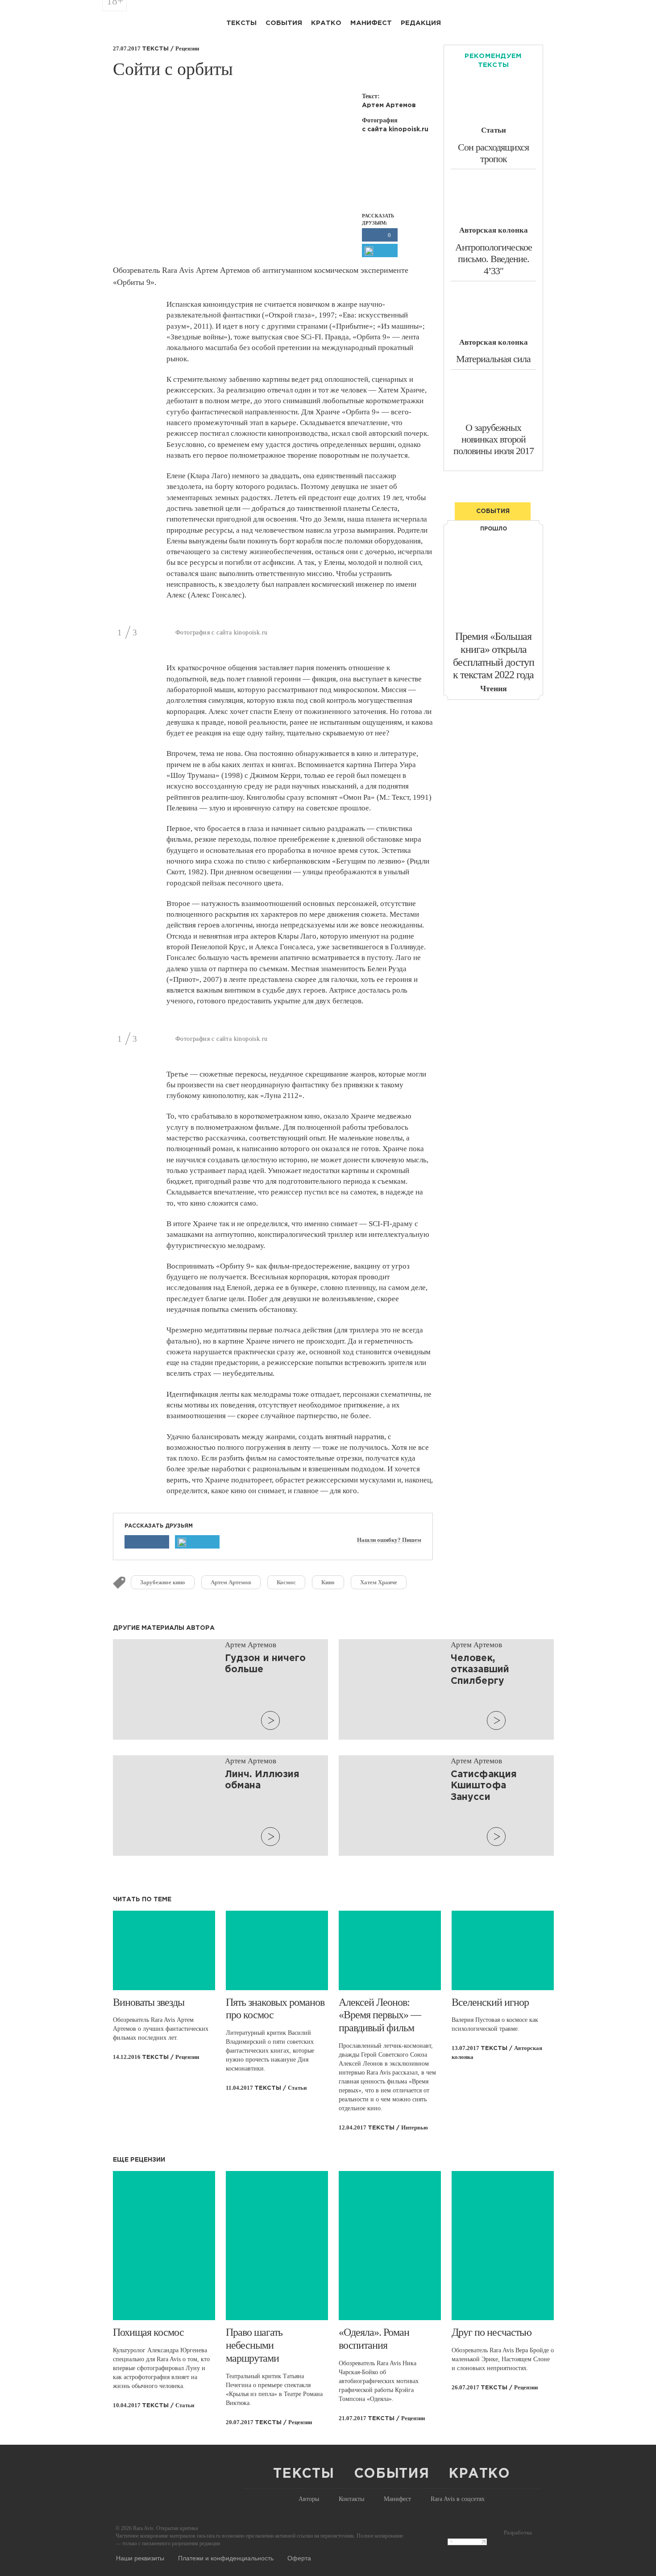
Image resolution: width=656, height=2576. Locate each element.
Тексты (241, 23)
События (284, 23)
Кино (328, 1582)
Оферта (299, 2558)
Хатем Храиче (379, 1582)
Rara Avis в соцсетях (458, 2499)
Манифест (371, 23)
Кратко (326, 23)
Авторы (309, 2499)
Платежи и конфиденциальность (226, 2558)
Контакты (351, 2499)
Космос (286, 1582)
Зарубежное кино (163, 1582)
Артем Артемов (231, 1582)
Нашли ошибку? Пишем (389, 1540)
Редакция (421, 23)
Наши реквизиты (140, 2558)
